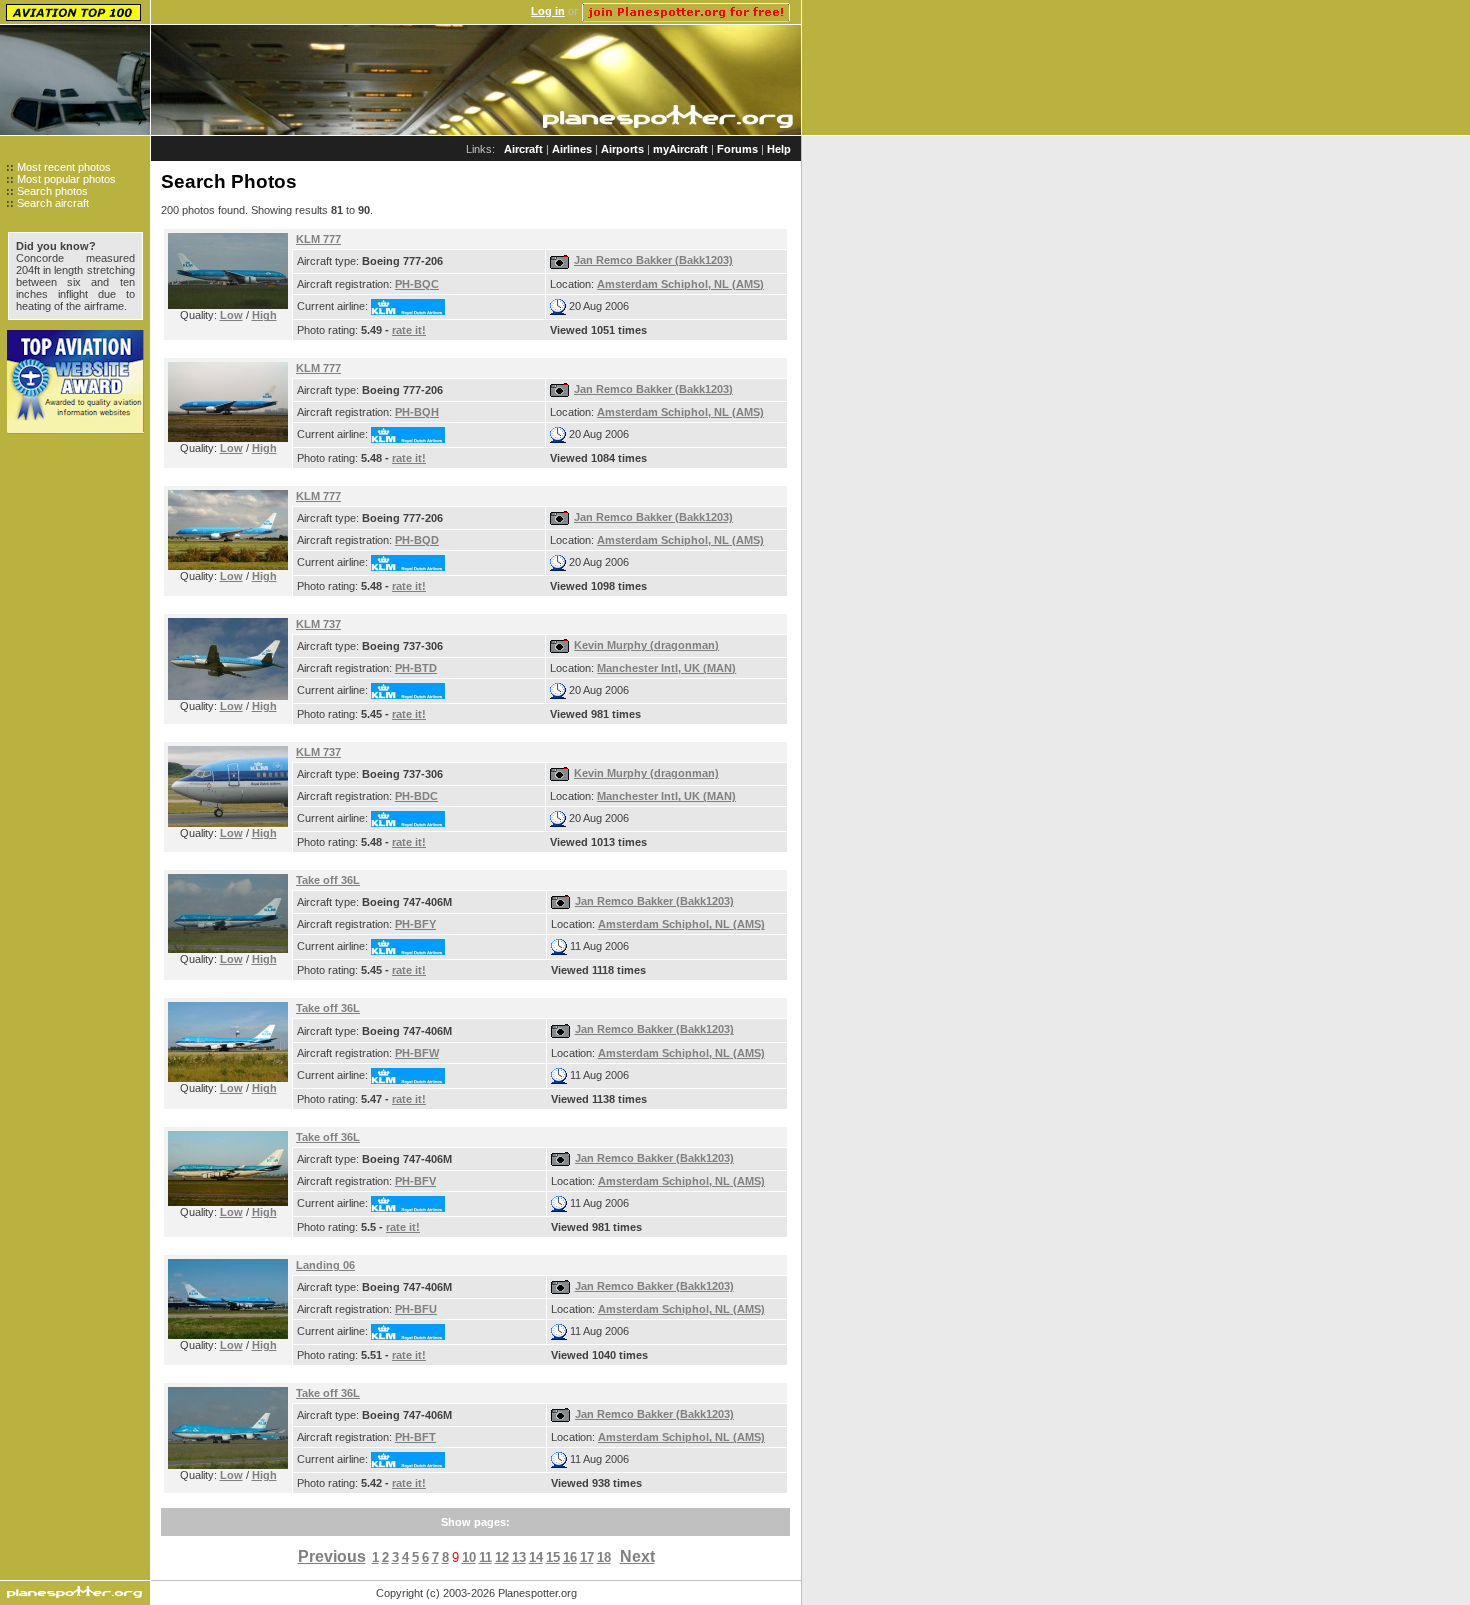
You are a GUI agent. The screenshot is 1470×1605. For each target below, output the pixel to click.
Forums (737, 149)
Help (779, 149)
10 (469, 1557)
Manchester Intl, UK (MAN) (666, 668)
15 (553, 1557)
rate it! (409, 330)
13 (519, 1557)
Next (637, 1556)
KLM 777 (318, 239)
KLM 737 (318, 624)
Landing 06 (325, 1265)
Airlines (572, 149)
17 (587, 1557)
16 (570, 1557)
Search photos (52, 191)
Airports (622, 149)
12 (502, 1557)
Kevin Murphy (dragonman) (646, 645)
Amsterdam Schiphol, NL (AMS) (680, 284)
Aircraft (523, 149)
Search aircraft (53, 203)
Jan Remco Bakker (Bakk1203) (653, 260)
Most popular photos (66, 179)
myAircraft (680, 149)
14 (536, 1557)
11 (485, 1557)
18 (604, 1557)
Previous (332, 1556)
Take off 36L (328, 880)
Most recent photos (64, 167)
